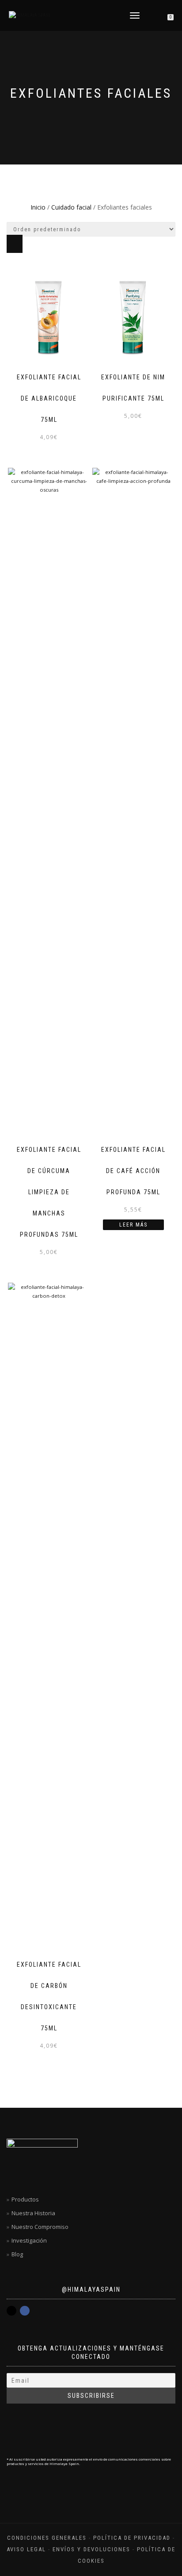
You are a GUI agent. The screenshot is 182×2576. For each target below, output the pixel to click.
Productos (25, 2199)
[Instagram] (11, 2311)
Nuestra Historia (33, 2213)
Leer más (133, 1225)
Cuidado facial (71, 207)
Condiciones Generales (47, 2538)
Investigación (29, 2240)
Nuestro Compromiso (40, 2227)
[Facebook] (25, 2311)
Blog (17, 2254)
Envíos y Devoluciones (91, 2549)
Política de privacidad (132, 2538)
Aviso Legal (26, 2549)
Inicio (38, 207)
